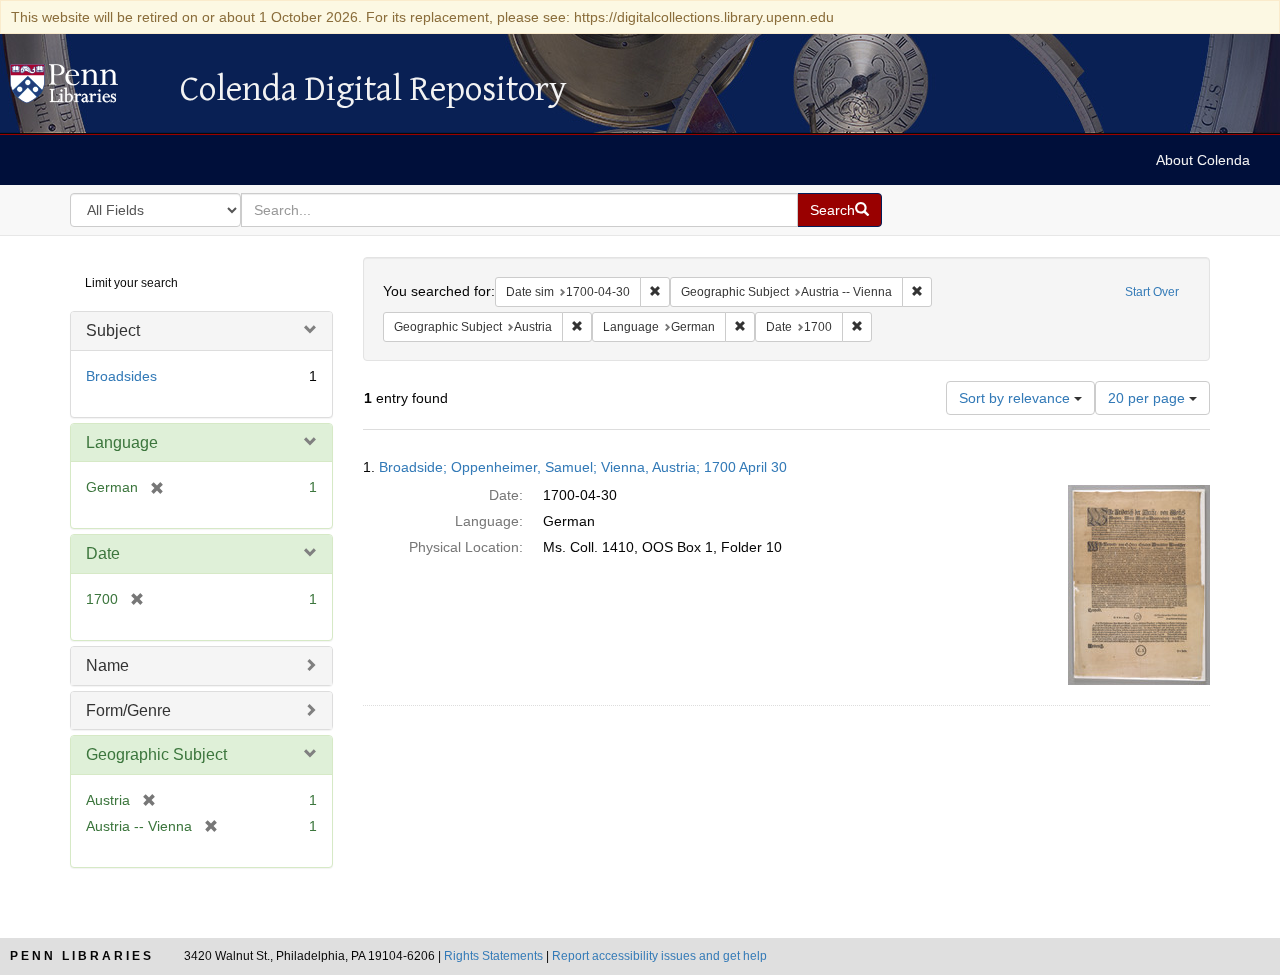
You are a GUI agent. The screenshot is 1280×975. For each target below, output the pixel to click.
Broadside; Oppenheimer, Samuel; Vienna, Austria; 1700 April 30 (583, 467)
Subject (113, 330)
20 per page (1148, 398)
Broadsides (121, 376)
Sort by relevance (1016, 398)
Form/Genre (128, 710)
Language (122, 442)
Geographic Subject (156, 754)
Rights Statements (493, 956)
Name (107, 665)
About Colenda (1203, 160)
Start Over (1152, 292)
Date (103, 553)
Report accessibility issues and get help (659, 956)
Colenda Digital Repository (85, 89)
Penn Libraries (82, 956)
